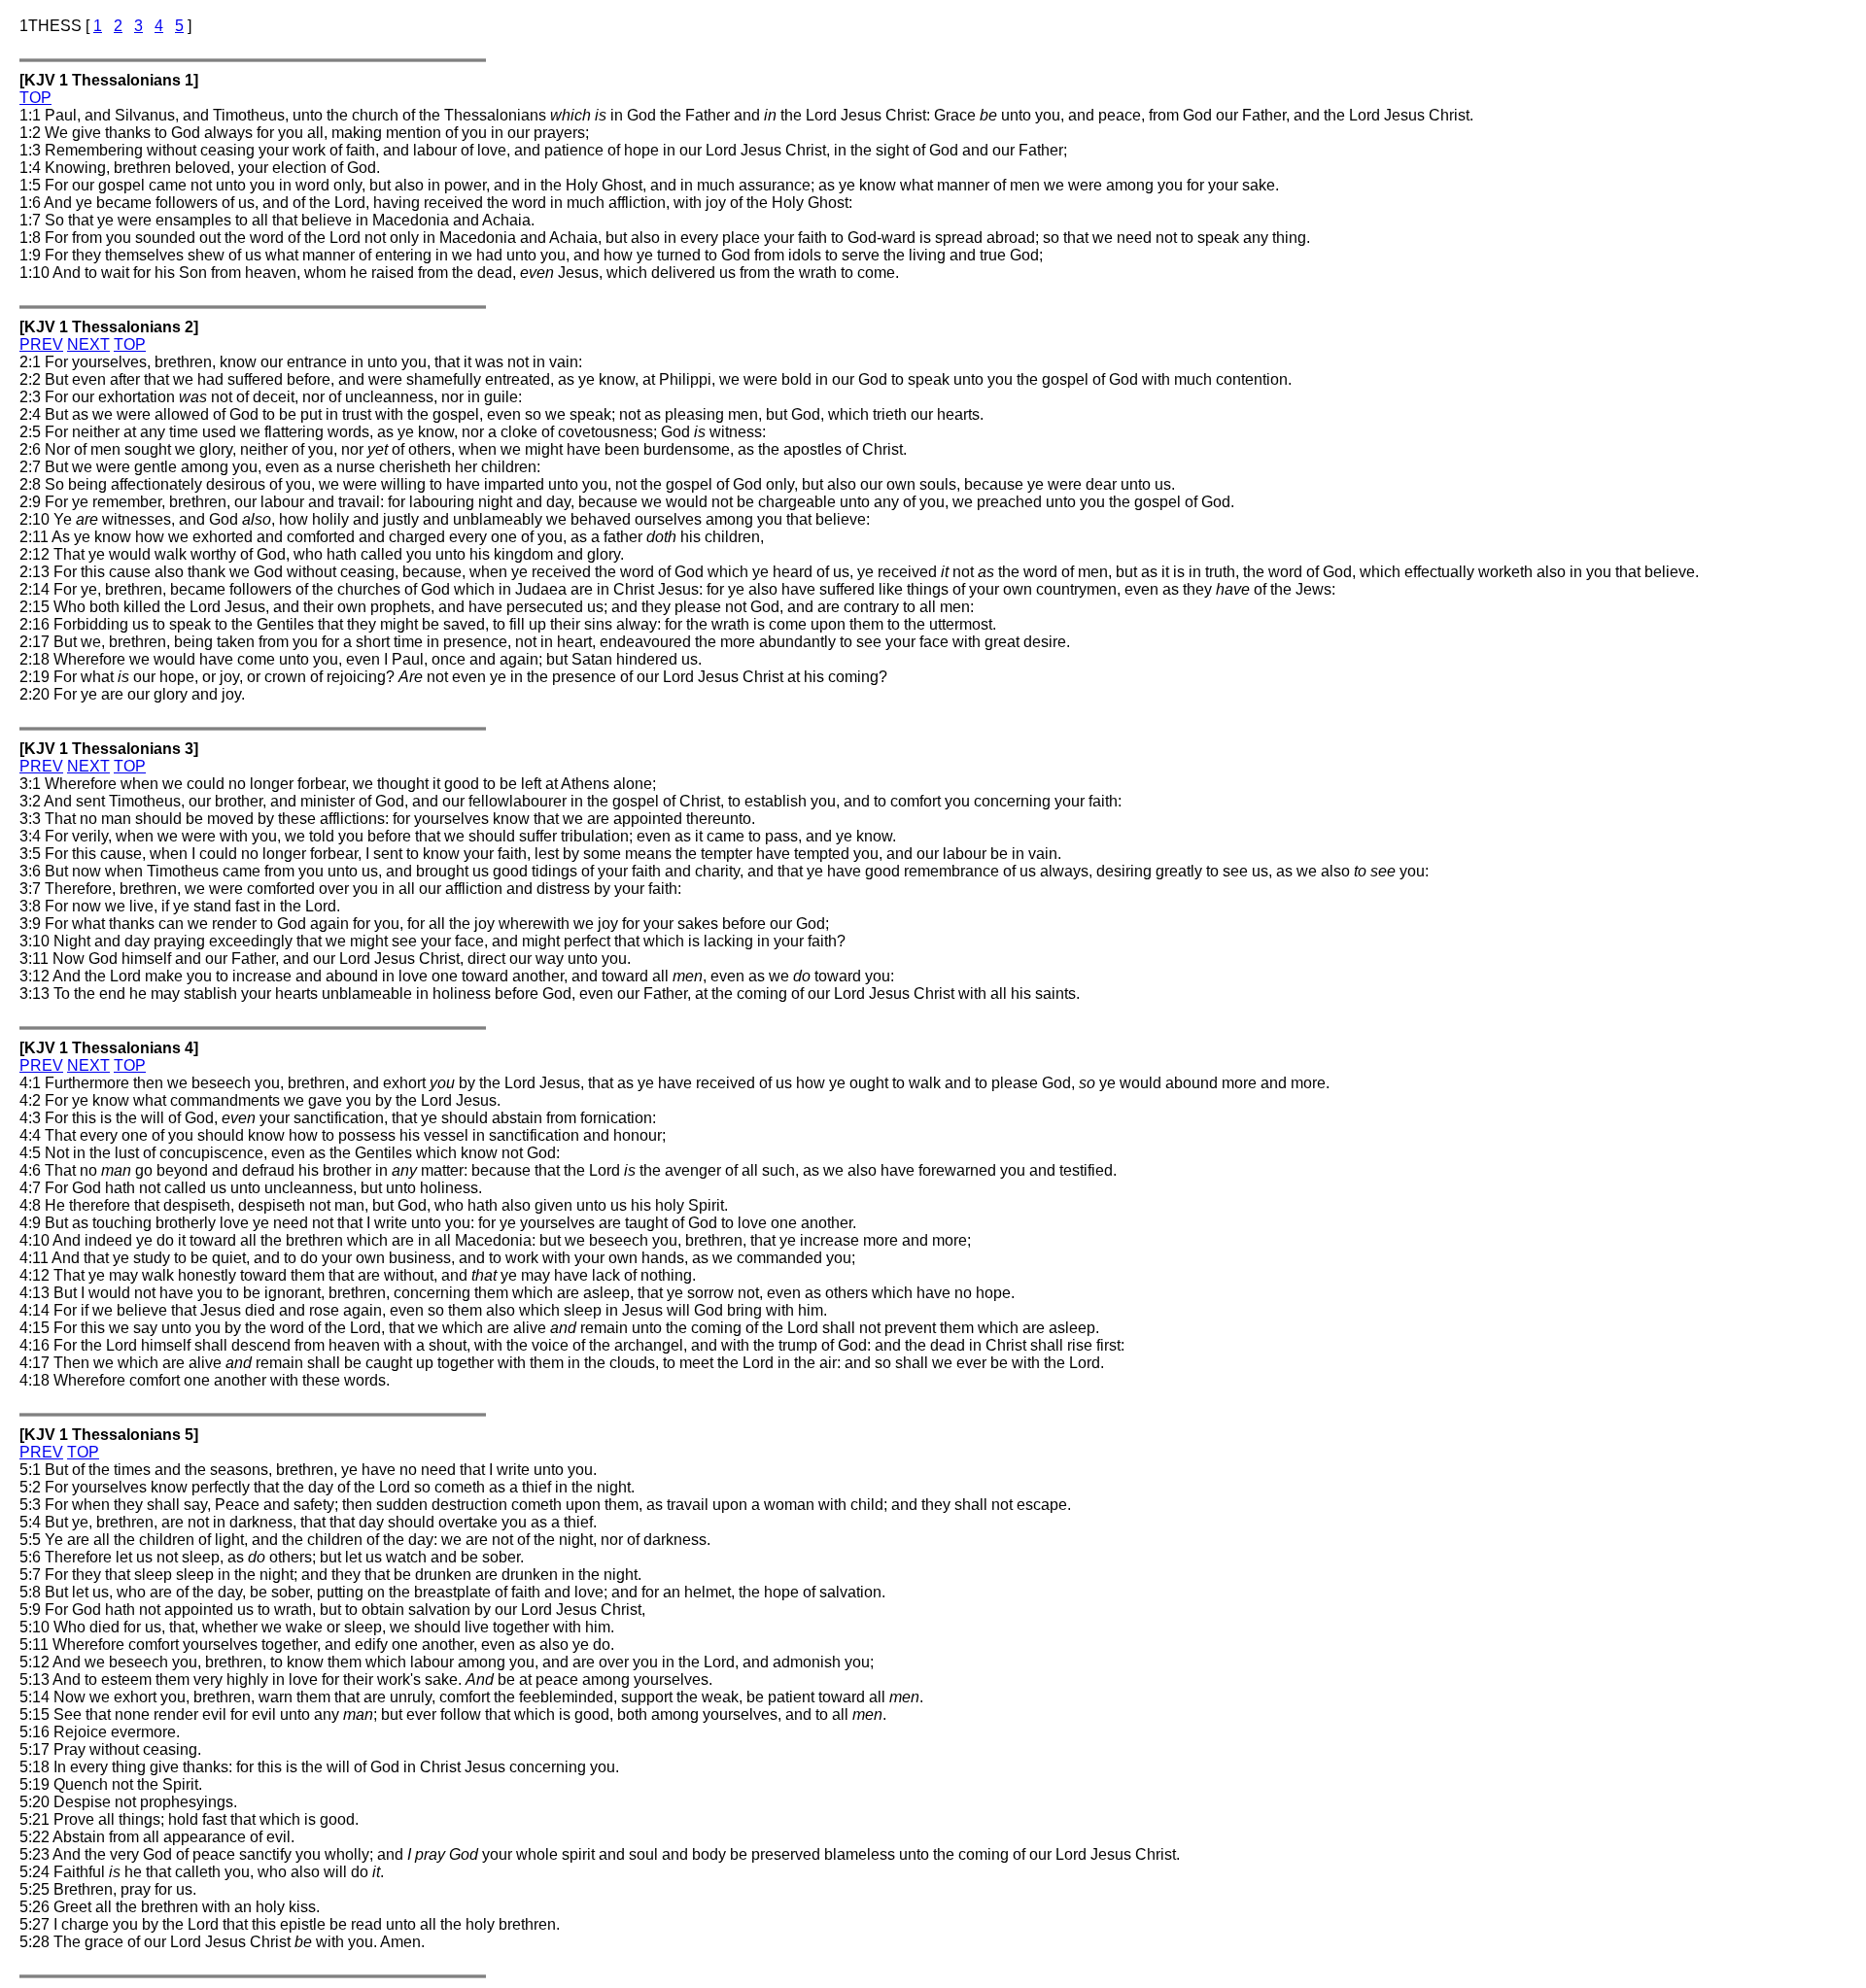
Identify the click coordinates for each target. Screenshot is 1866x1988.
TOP (35, 98)
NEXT (88, 344)
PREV (41, 344)
